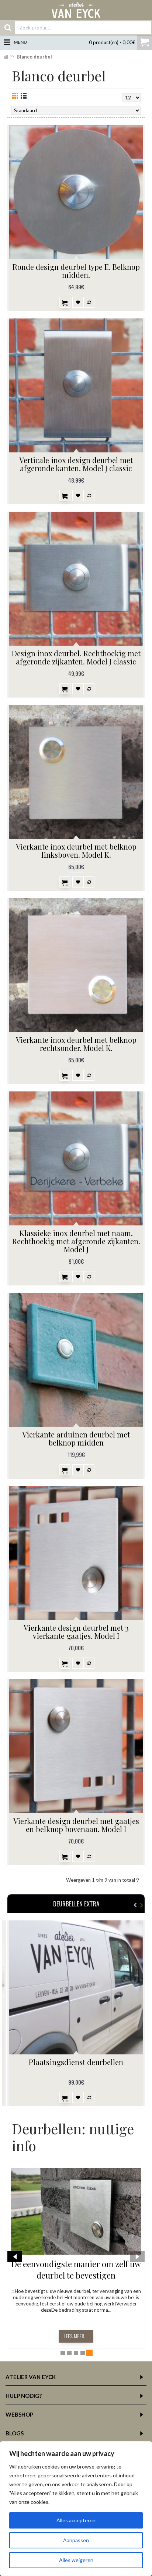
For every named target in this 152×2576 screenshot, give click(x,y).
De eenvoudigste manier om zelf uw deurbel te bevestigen (76, 2270)
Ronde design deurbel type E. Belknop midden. (76, 271)
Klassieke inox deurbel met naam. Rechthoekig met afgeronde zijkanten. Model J (76, 1241)
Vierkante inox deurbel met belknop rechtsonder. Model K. (76, 1044)
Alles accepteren (76, 2520)
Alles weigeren (76, 2560)
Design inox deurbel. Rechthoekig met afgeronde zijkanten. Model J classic (76, 657)
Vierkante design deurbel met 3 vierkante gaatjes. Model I (76, 1632)
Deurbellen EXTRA (76, 1904)
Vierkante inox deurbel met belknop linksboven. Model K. (76, 851)
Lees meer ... (76, 2336)
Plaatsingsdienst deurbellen (76, 2062)
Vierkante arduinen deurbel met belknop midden (76, 1438)
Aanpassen (76, 2540)
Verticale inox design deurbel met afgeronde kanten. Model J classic (76, 464)
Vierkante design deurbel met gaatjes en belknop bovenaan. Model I (76, 1825)
